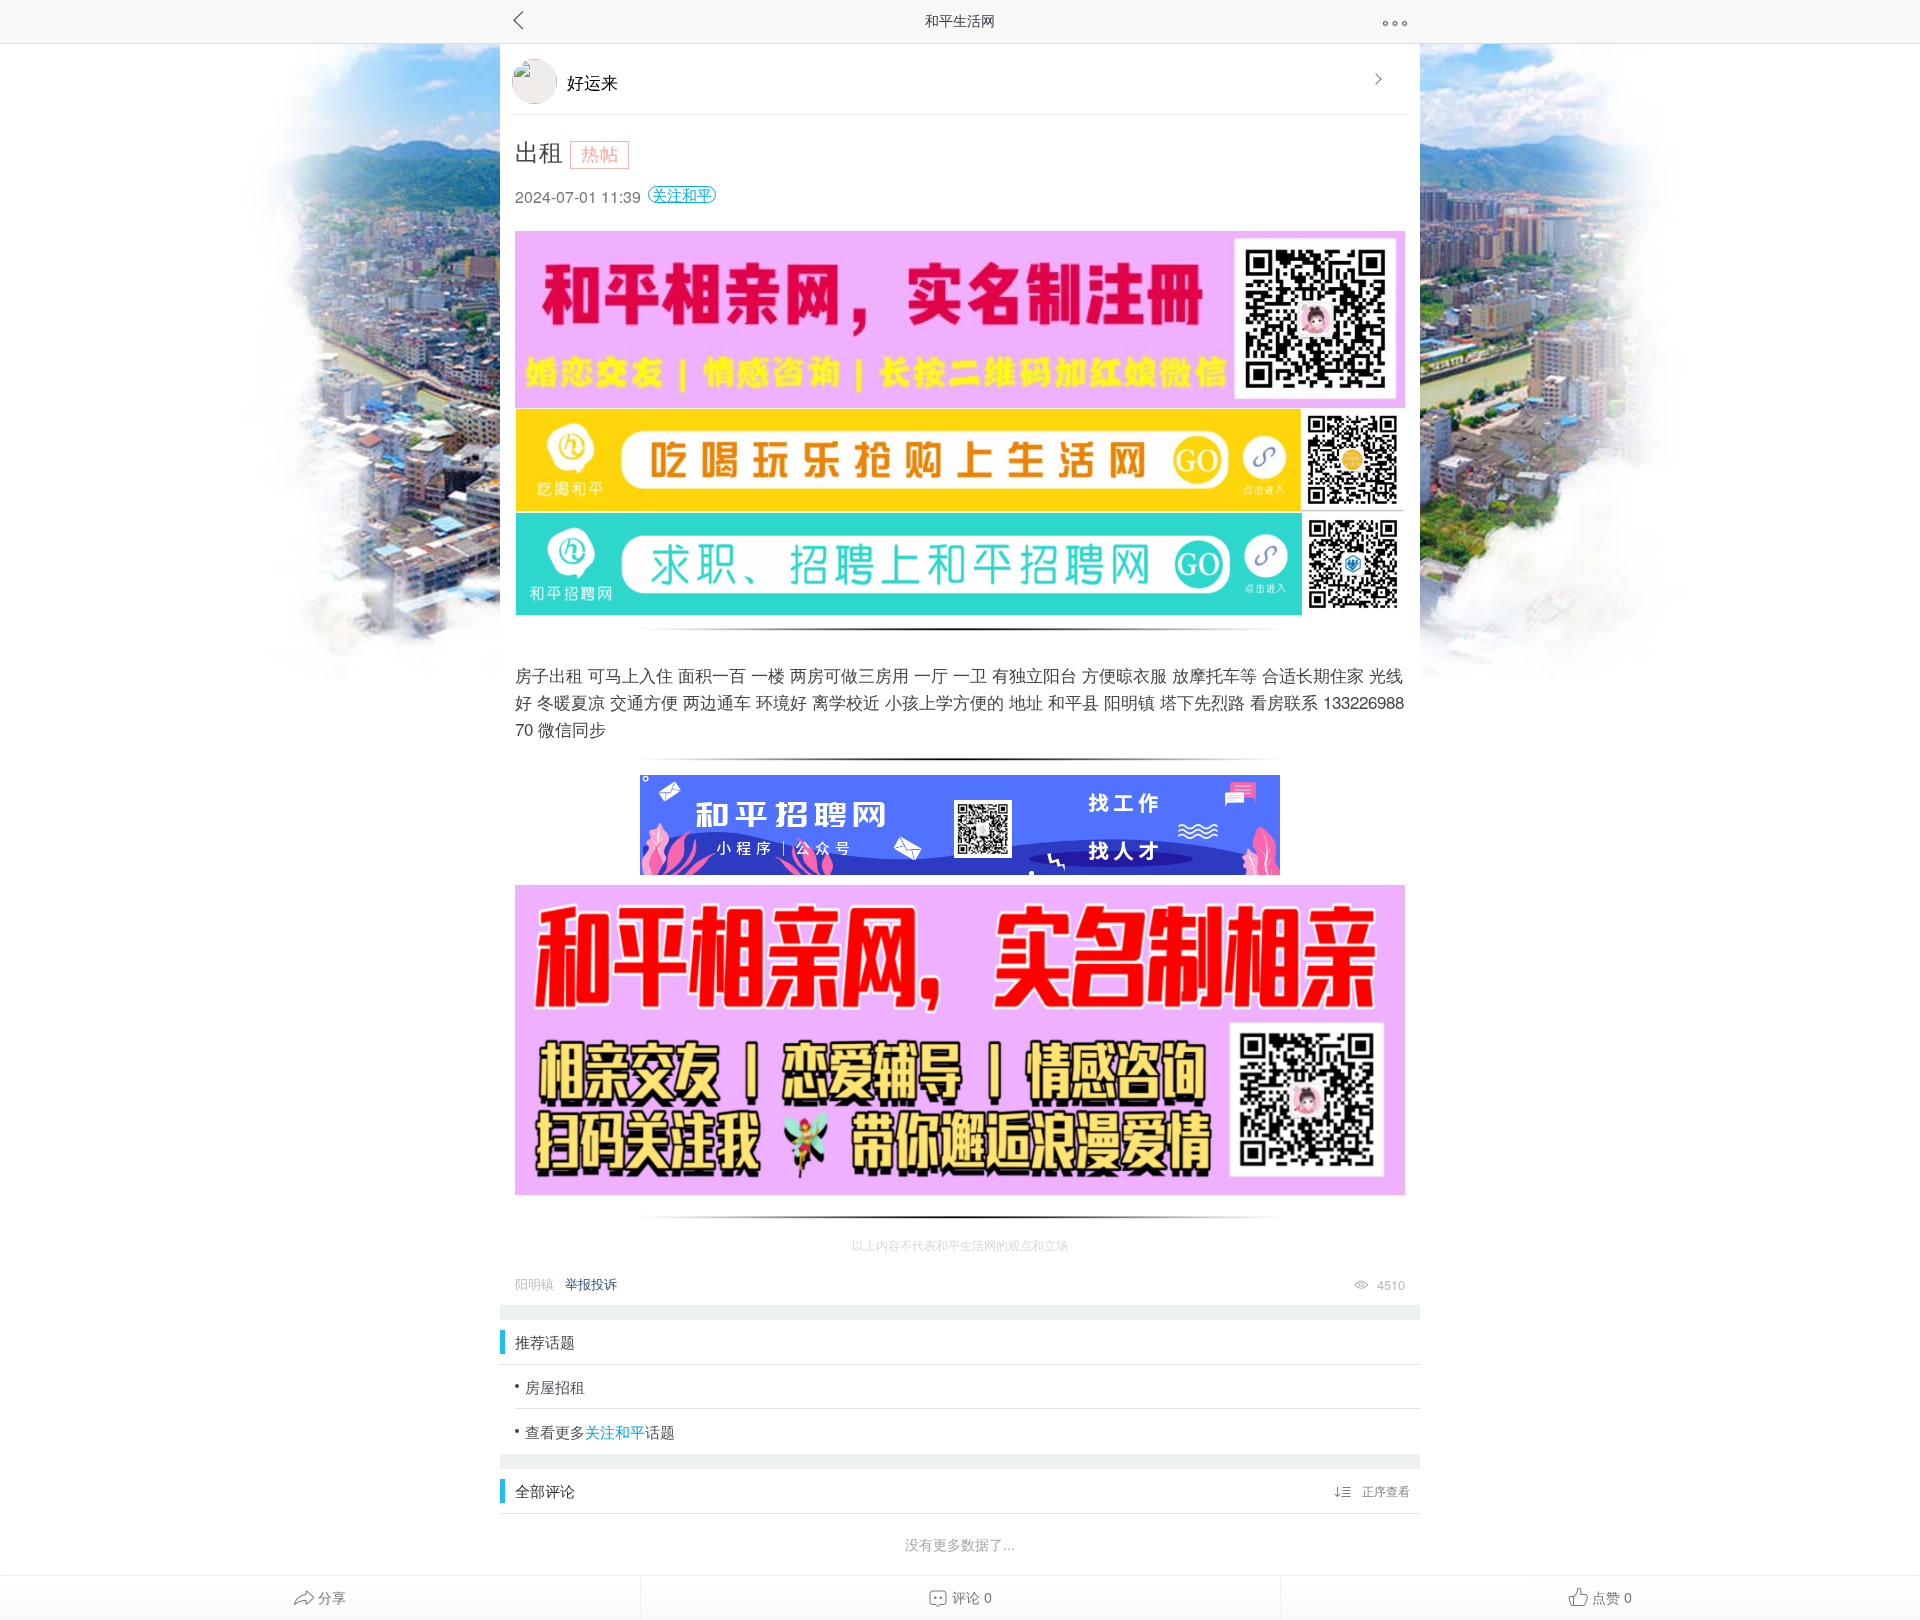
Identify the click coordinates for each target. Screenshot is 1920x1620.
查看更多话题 (600, 1431)
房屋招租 (555, 1386)
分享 (330, 1598)
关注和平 (682, 194)
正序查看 (1384, 1490)
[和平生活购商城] (960, 626)
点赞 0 (1610, 1598)
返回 (538, 18)
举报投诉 (591, 1283)
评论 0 (970, 1598)
